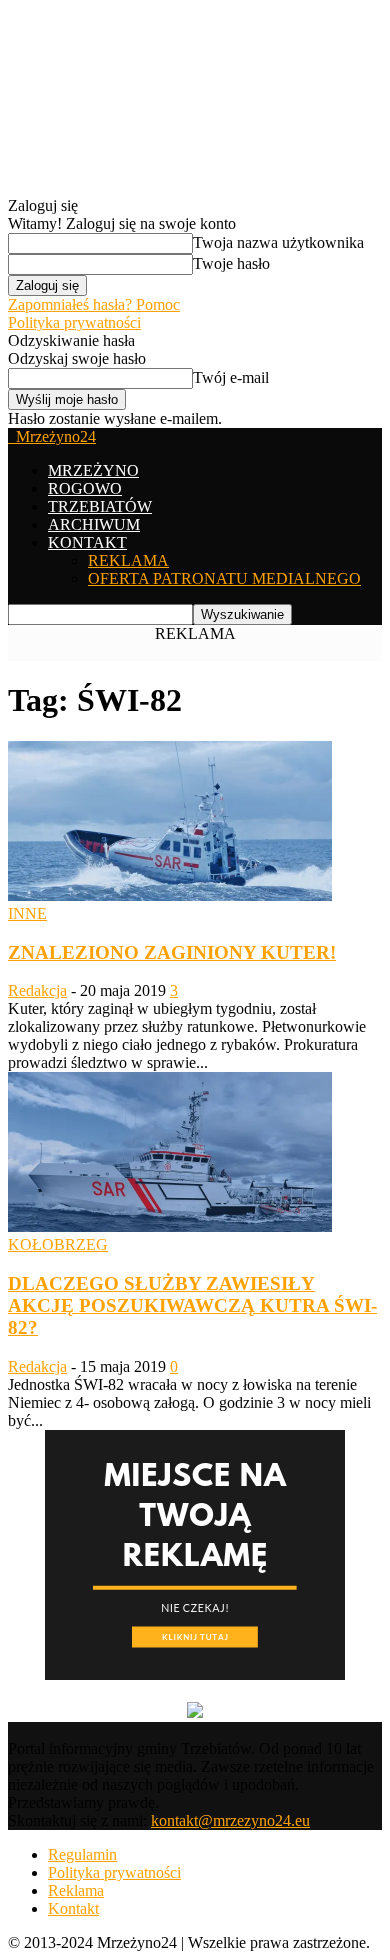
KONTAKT (87, 542)
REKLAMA (128, 560)
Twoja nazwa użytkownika (278, 242)
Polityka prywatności (74, 322)
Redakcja (37, 990)
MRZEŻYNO (93, 470)
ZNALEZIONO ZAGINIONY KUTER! (172, 952)
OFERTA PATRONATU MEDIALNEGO (224, 578)
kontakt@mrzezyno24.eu (230, 1820)
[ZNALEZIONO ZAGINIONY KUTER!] (170, 895)
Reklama (76, 1890)
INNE (27, 913)
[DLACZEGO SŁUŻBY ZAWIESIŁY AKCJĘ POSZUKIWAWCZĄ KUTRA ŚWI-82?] (170, 1226)
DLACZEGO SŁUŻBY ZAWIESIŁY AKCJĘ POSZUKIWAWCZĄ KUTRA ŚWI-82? (192, 1305)
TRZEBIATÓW (100, 506)
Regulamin (82, 1854)
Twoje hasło (231, 263)
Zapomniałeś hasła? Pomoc (94, 304)
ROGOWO (85, 488)
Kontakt (73, 1908)
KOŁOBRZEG (58, 1244)
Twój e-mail (231, 377)
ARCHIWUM (94, 524)
